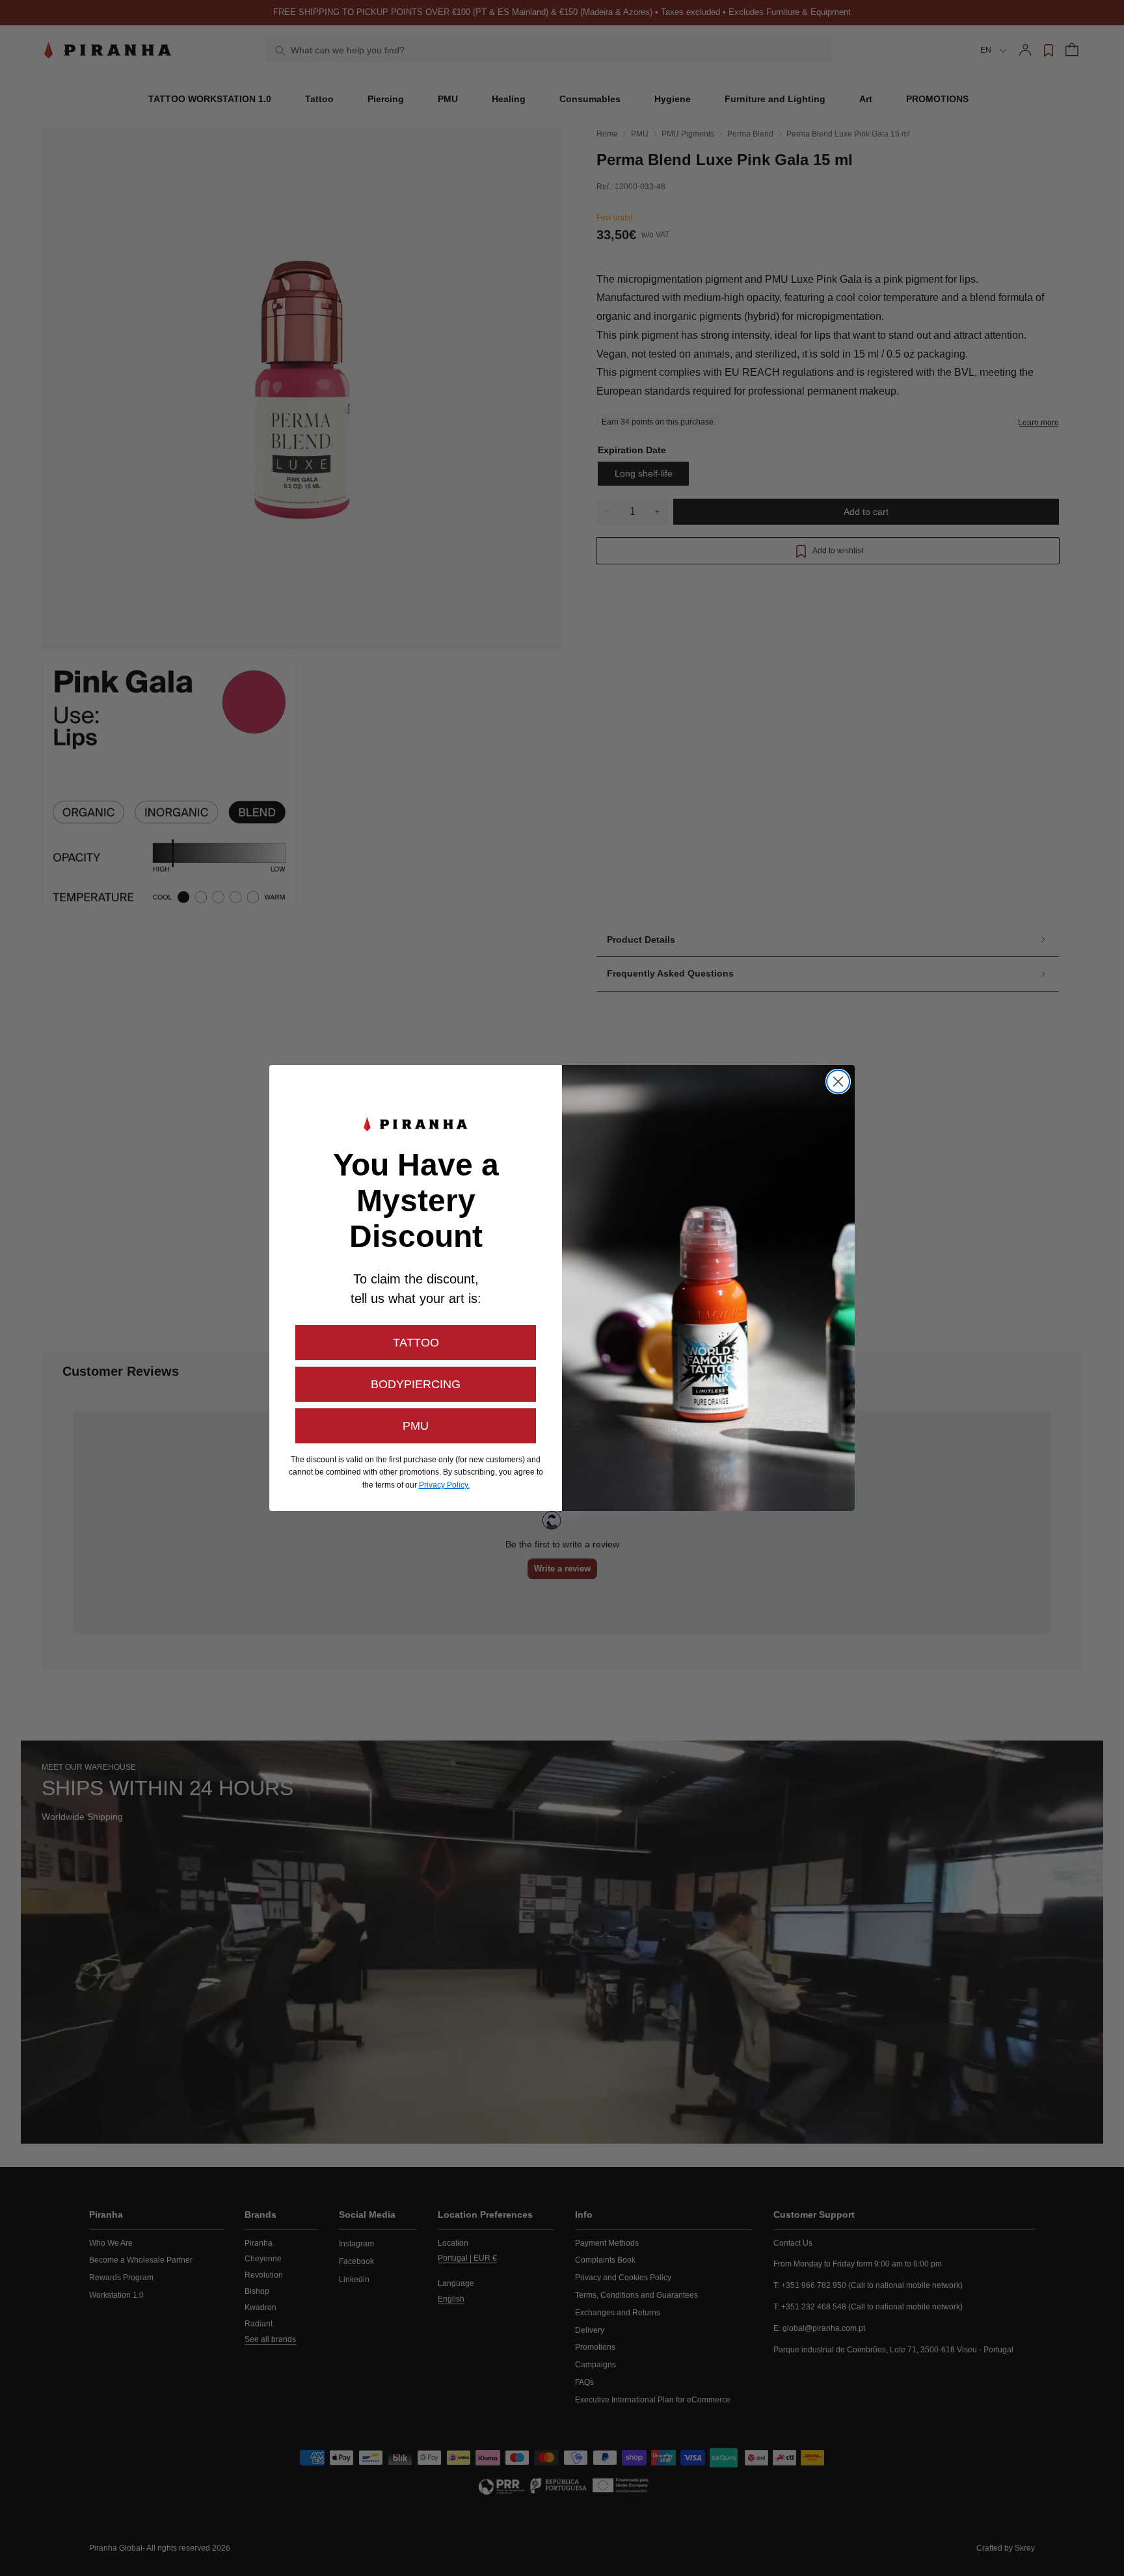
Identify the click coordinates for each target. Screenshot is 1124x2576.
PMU (416, 1426)
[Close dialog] (838, 1082)
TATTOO (416, 1343)
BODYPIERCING (416, 1384)
